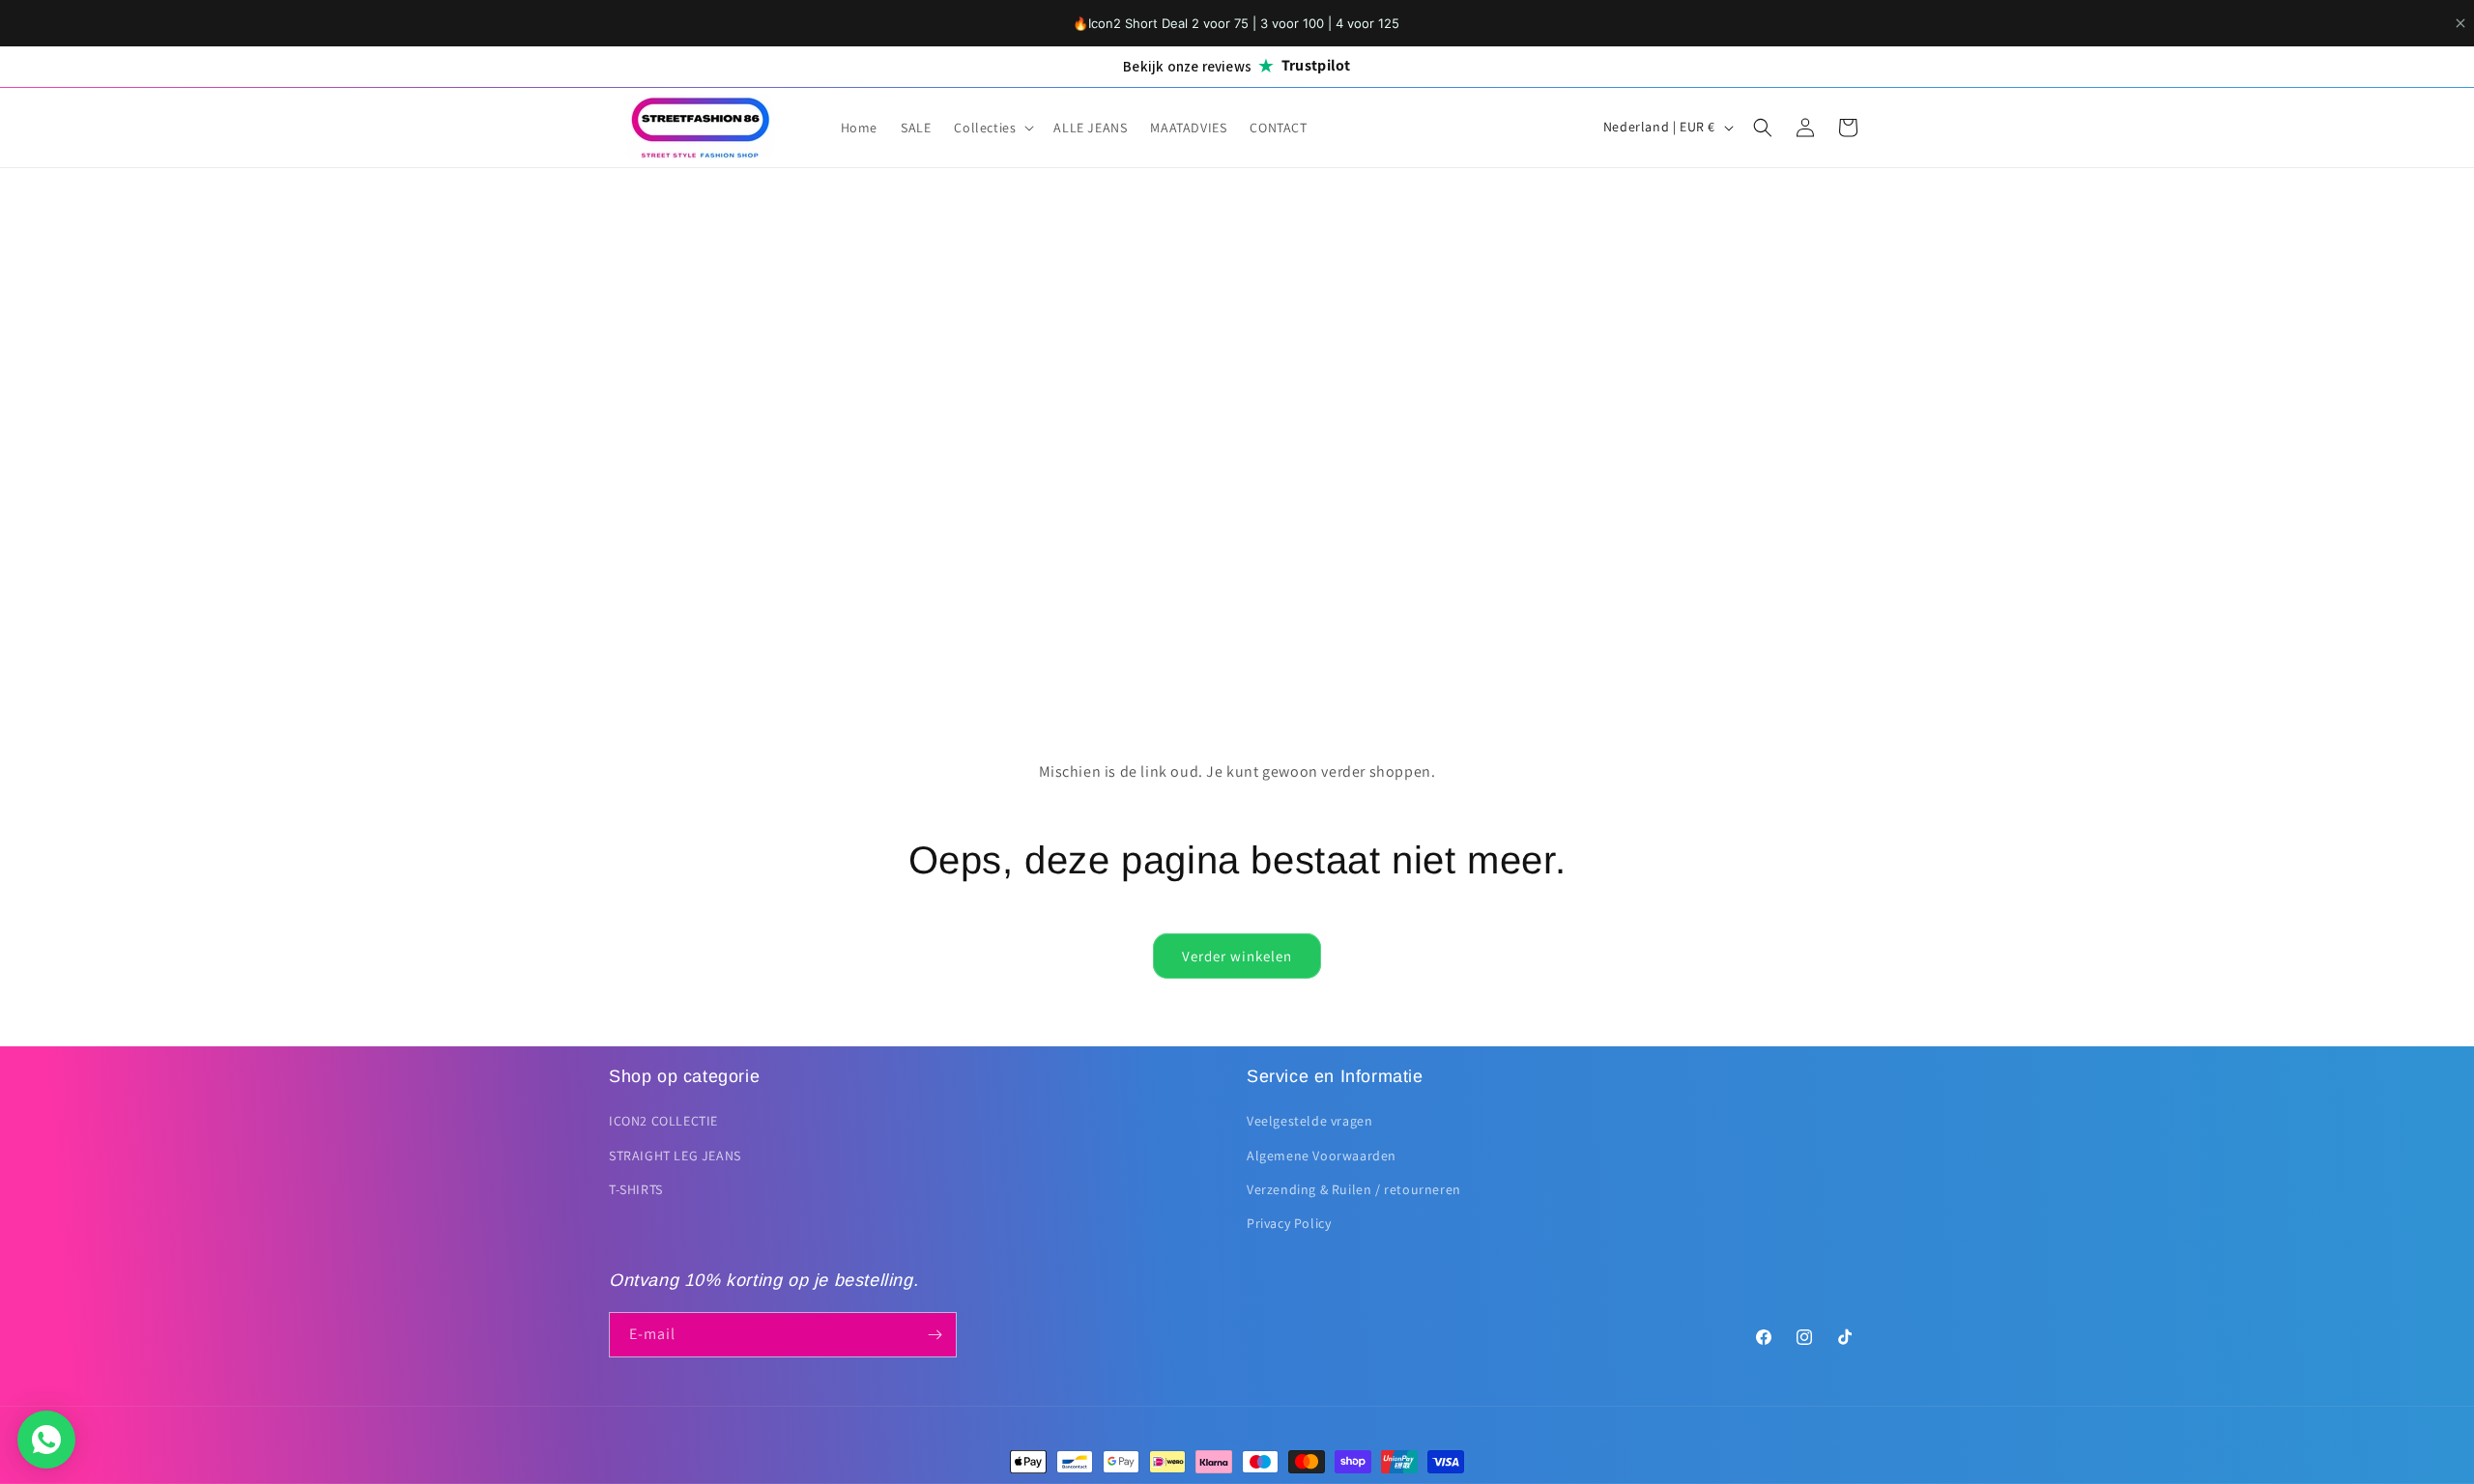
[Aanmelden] (935, 1335)
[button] (992, 128)
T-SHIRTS (636, 1189)
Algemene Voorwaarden (1322, 1156)
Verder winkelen (1237, 956)
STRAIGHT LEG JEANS (675, 1156)
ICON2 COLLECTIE (663, 1121)
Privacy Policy (1289, 1223)
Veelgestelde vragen (1309, 1121)
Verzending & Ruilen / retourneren (1354, 1189)
